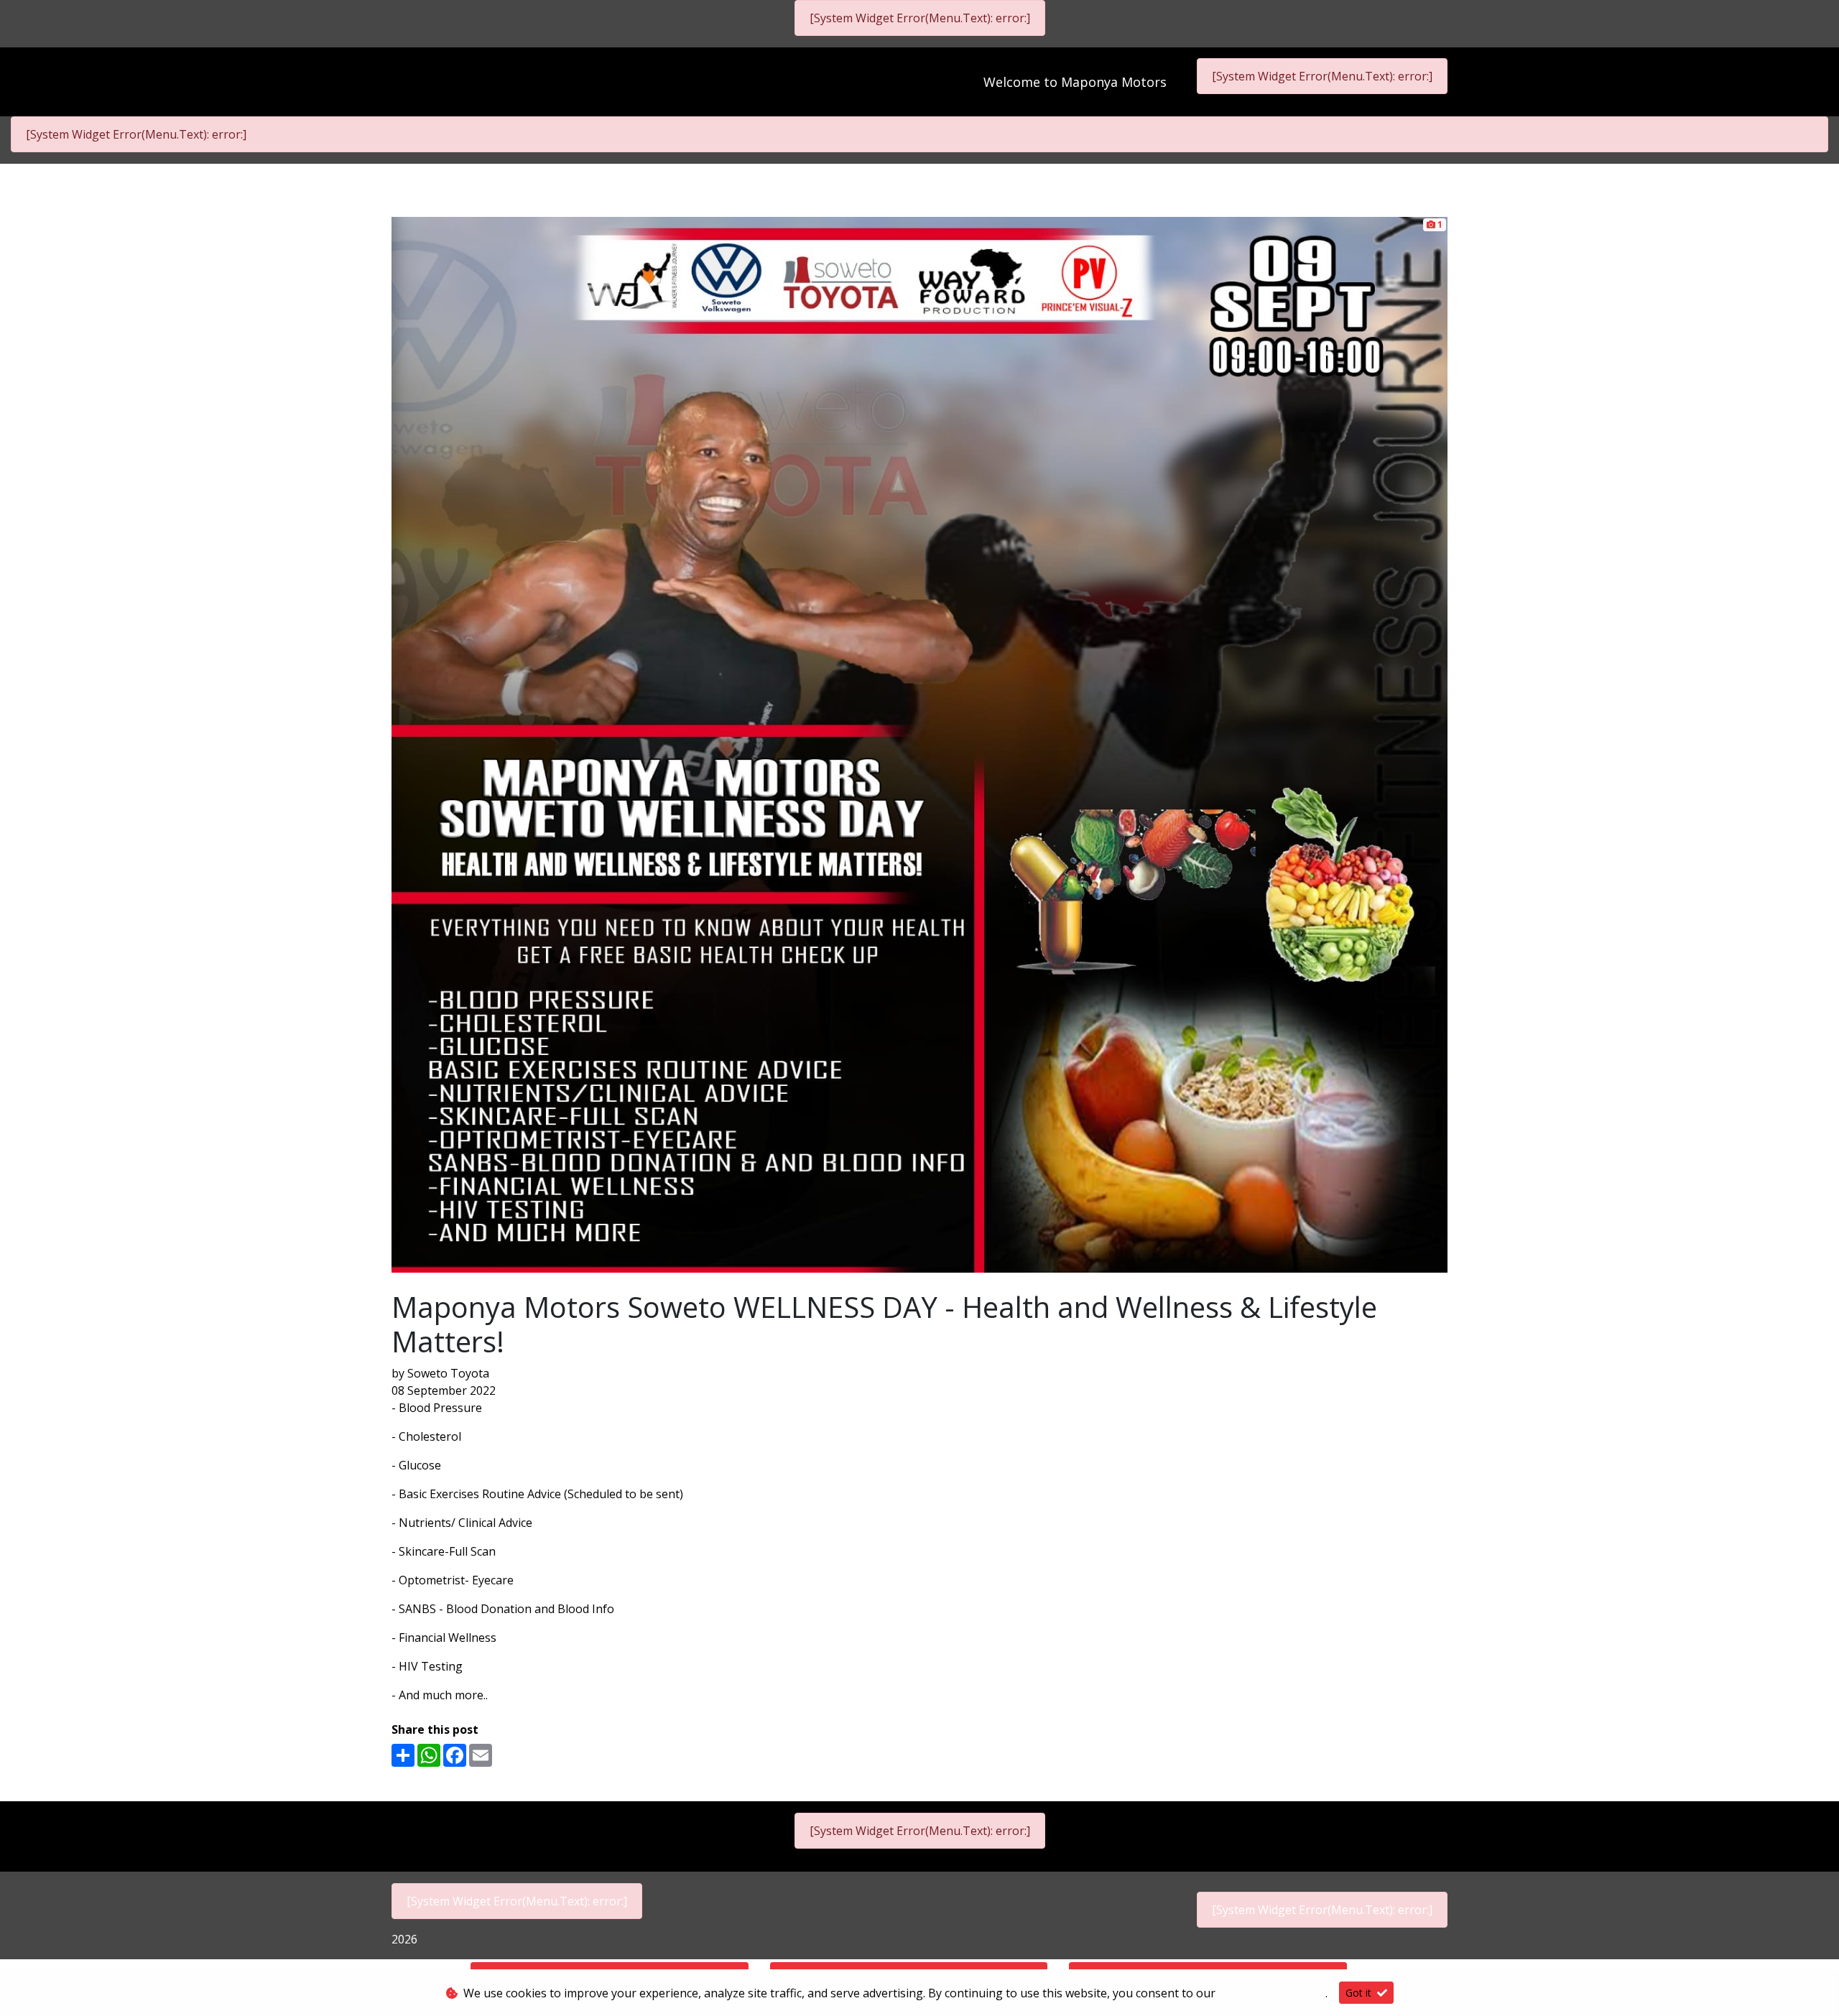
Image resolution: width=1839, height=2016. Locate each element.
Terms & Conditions (1272, 1993)
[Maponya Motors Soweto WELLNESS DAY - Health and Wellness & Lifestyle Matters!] (919, 743)
